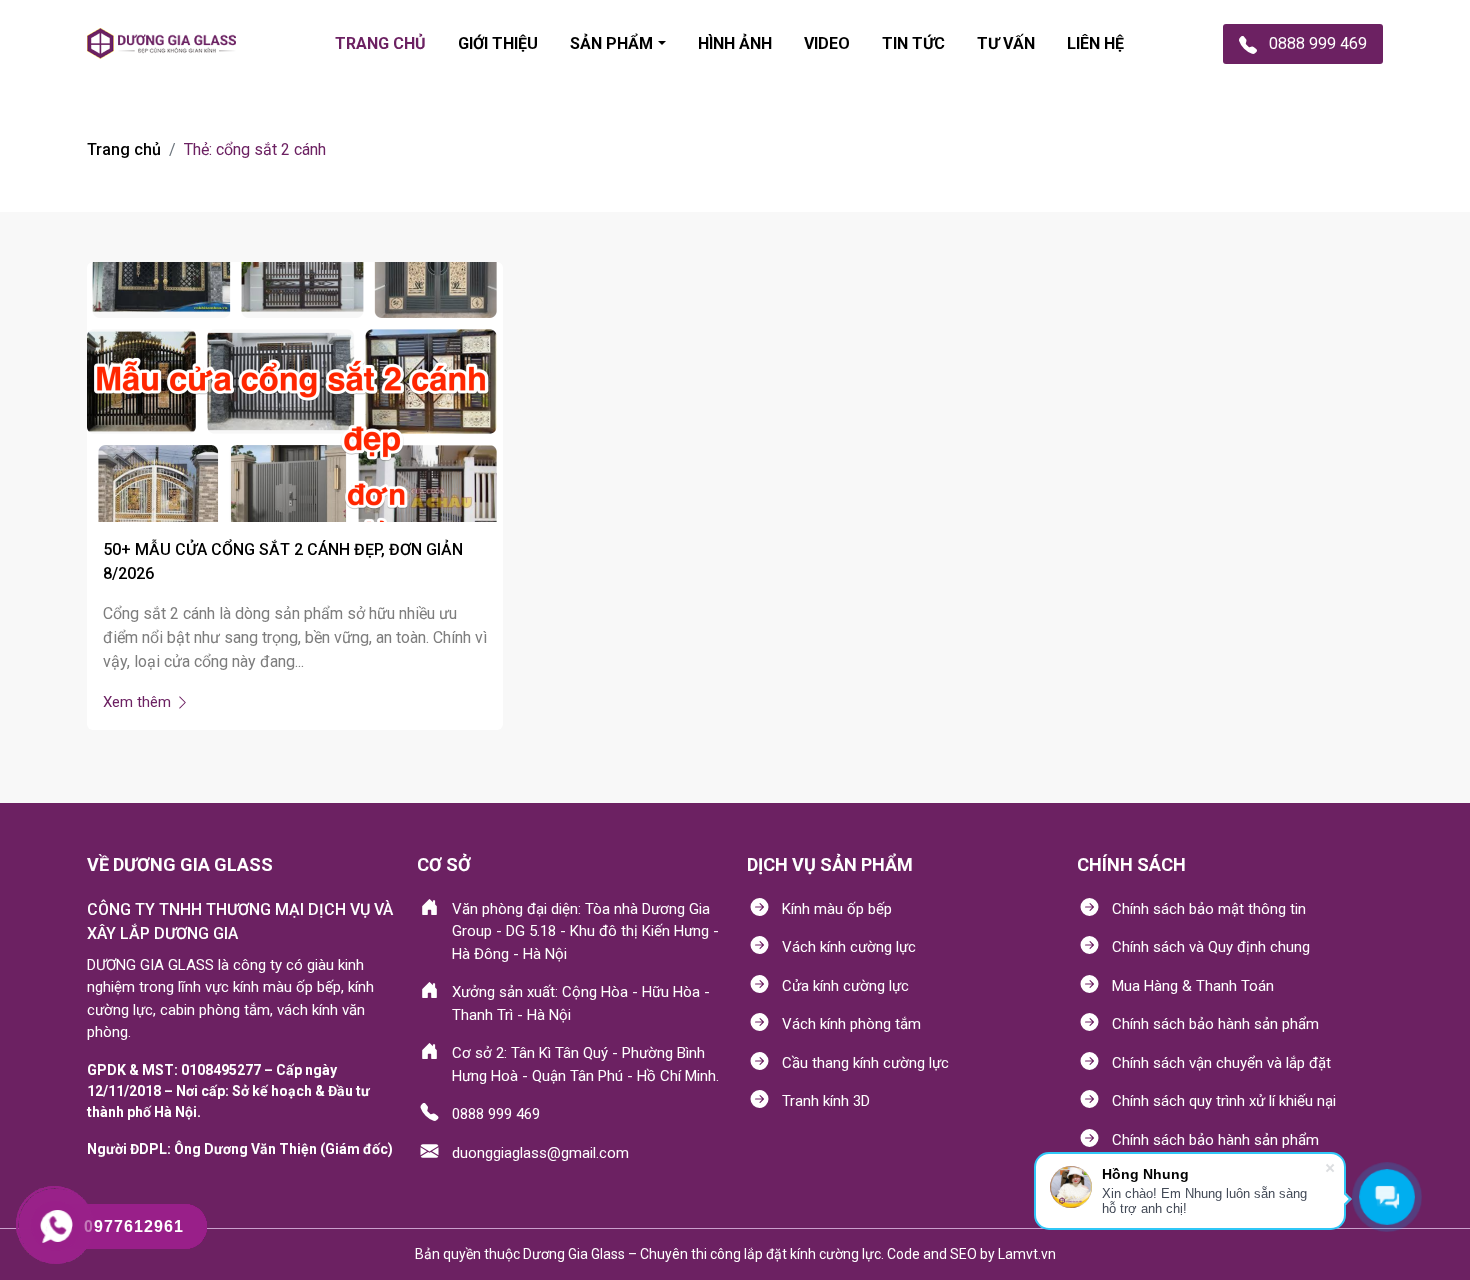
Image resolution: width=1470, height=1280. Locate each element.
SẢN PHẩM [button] (611, 43)
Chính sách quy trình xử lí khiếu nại (1224, 1101)
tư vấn (1006, 43)
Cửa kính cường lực (845, 986)
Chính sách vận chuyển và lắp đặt (1221, 1063)
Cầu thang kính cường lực (865, 1063)
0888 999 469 (496, 1114)
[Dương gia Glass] (161, 43)
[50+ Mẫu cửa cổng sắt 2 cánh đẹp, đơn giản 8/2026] (295, 390)
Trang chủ (124, 149)
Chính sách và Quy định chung (1211, 947)
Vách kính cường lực (849, 947)
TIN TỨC (913, 43)
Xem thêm (139, 702)
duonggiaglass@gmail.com (540, 1153)
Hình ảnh (735, 43)
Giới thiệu (498, 43)
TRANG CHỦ (380, 43)
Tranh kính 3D (826, 1101)
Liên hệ (1095, 43)
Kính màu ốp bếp (837, 909)
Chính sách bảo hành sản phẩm (1215, 1024)
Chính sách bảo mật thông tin (1209, 909)
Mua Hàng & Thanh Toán (1193, 986)
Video (827, 43)
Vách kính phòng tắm (851, 1024)
